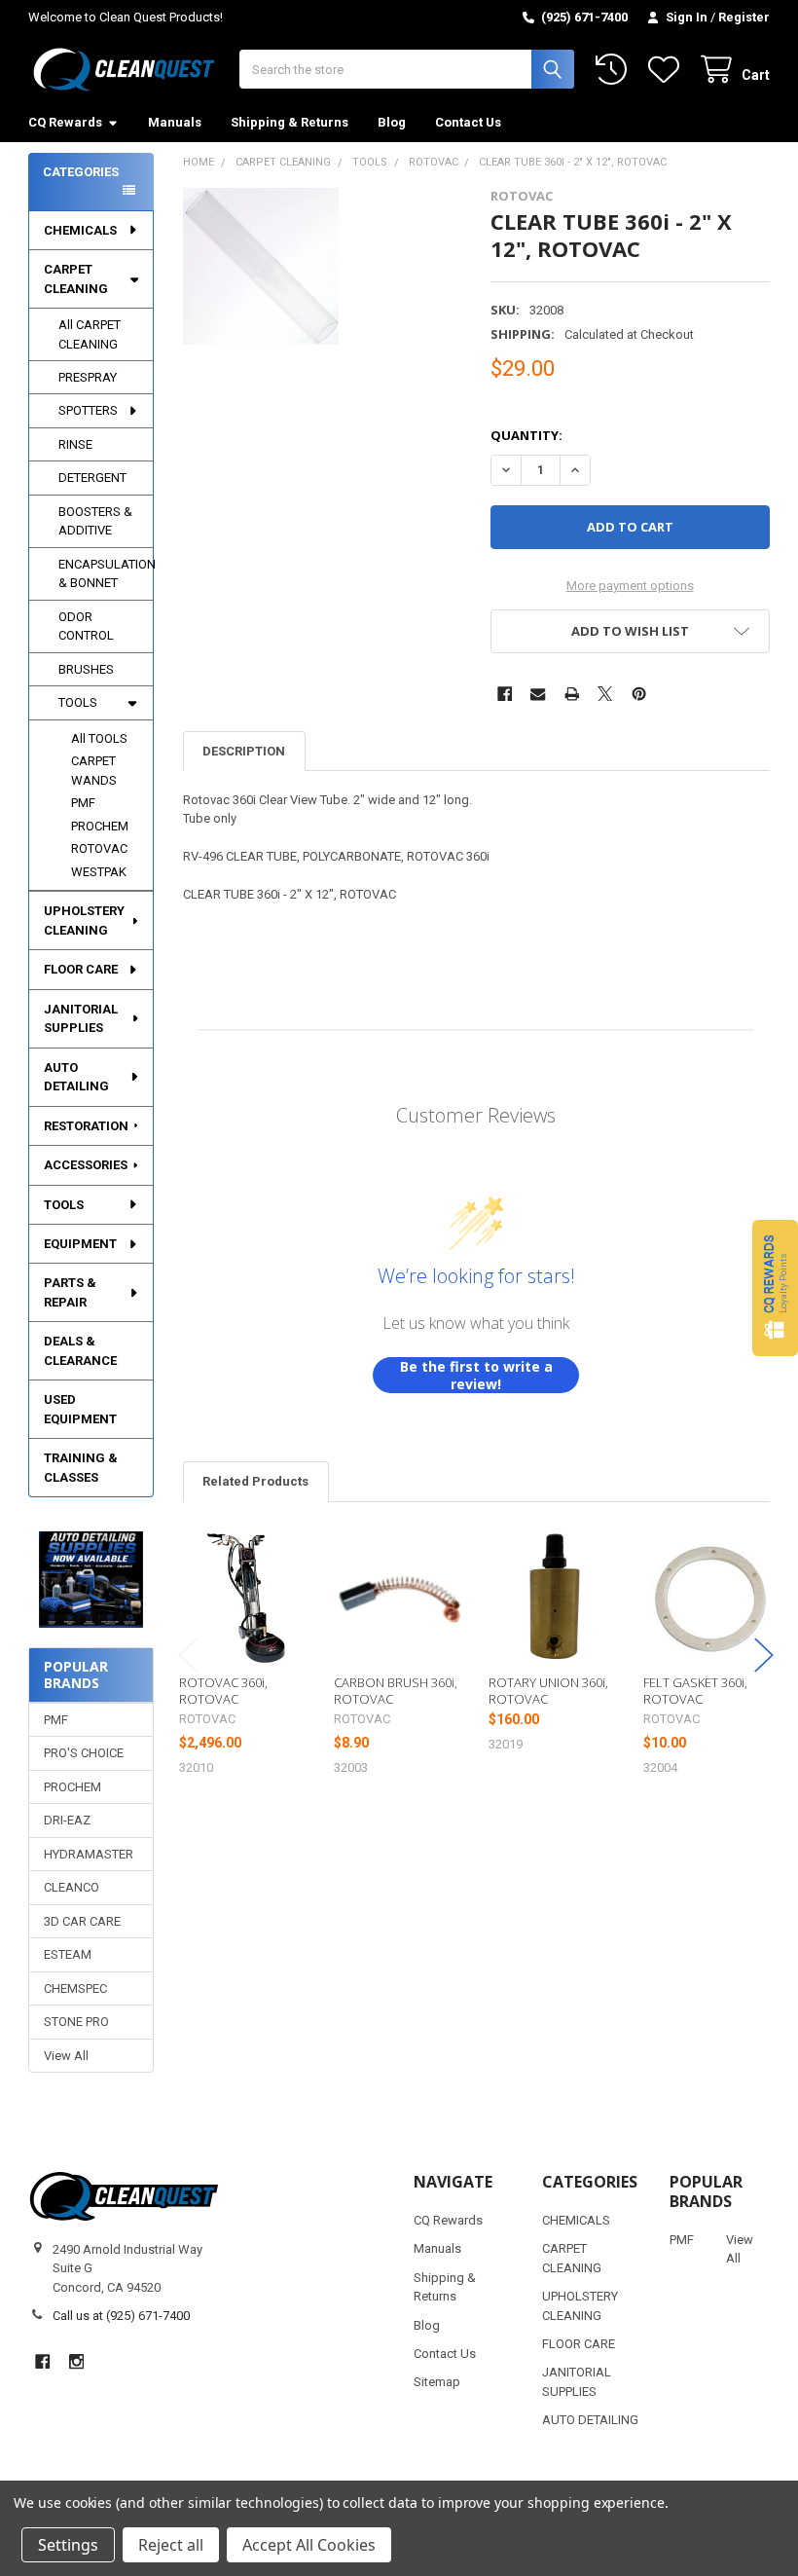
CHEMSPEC (75, 1988)
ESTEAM (68, 1954)
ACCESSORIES (86, 1165)
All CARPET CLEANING (90, 334)
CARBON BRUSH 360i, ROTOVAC (396, 1690)
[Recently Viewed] (615, 70)
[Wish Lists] (668, 70)
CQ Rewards (65, 122)
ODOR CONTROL (86, 626)
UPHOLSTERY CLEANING (84, 920)
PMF (83, 803)
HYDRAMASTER (89, 1854)
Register (744, 17)
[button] (91, 1580)
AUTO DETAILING (76, 1077)
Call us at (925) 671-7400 (121, 2316)
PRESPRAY (88, 377)
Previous (188, 1655)
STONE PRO (76, 2022)
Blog (392, 122)
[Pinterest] (639, 694)
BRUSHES (86, 669)
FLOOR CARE (81, 969)
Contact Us (468, 122)
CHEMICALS (80, 230)
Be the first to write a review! (476, 1375)
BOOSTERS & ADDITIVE (95, 521)
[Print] (572, 694)
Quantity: (526, 435)
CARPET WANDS (94, 771)
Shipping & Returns (290, 122)
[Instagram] (76, 2361)
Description (244, 751)
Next (764, 1655)
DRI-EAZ (67, 1820)
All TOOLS (99, 738)
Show (775, 1288)
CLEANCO (72, 1887)
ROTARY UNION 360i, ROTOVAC (548, 1690)
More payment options (630, 586)
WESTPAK (99, 872)
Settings (68, 2545)
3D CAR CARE (82, 1921)
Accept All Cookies (309, 2545)
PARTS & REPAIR (70, 1292)
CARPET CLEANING (76, 279)
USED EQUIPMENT (80, 1409)
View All (66, 2056)
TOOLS (78, 702)
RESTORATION (86, 1126)
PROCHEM (100, 826)
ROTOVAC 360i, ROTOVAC (223, 1690)
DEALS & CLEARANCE (80, 1351)
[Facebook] (505, 694)
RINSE (75, 444)
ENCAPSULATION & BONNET (106, 574)
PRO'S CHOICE (84, 1753)
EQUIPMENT (80, 1244)
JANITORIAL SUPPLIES (81, 1019)
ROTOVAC (99, 848)
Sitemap (437, 2382)
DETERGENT (92, 478)
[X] (605, 694)
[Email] (538, 694)
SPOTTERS (88, 410)
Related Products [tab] (255, 1481)
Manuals (175, 122)
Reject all (171, 2545)
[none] (261, 266)
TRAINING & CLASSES (81, 1468)
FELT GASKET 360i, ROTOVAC (695, 1690)
